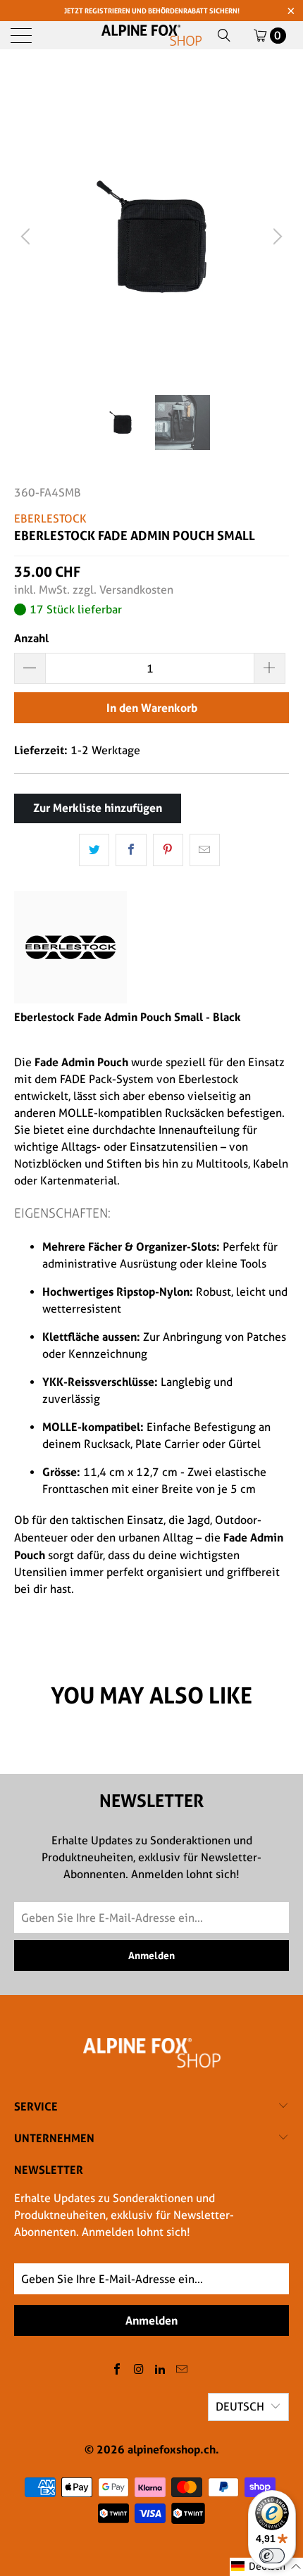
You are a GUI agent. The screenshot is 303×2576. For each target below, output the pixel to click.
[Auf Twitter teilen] (94, 850)
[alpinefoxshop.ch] (152, 35)
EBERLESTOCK (50, 519)
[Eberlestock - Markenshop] (70, 1000)
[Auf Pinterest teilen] (168, 850)
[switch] (272, 2556)
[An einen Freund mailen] (205, 850)
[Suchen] (224, 35)
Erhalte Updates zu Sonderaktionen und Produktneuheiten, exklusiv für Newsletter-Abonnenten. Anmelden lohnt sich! (124, 2215)
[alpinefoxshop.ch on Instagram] (139, 2370)
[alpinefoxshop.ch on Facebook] (118, 2370)
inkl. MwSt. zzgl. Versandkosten (94, 590)
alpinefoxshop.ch (172, 2449)
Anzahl (31, 638)
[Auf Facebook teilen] (131, 850)
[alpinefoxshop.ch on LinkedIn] (161, 2370)
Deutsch (240, 2407)
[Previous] (27, 237)
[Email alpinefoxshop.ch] (183, 2370)
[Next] (276, 237)
